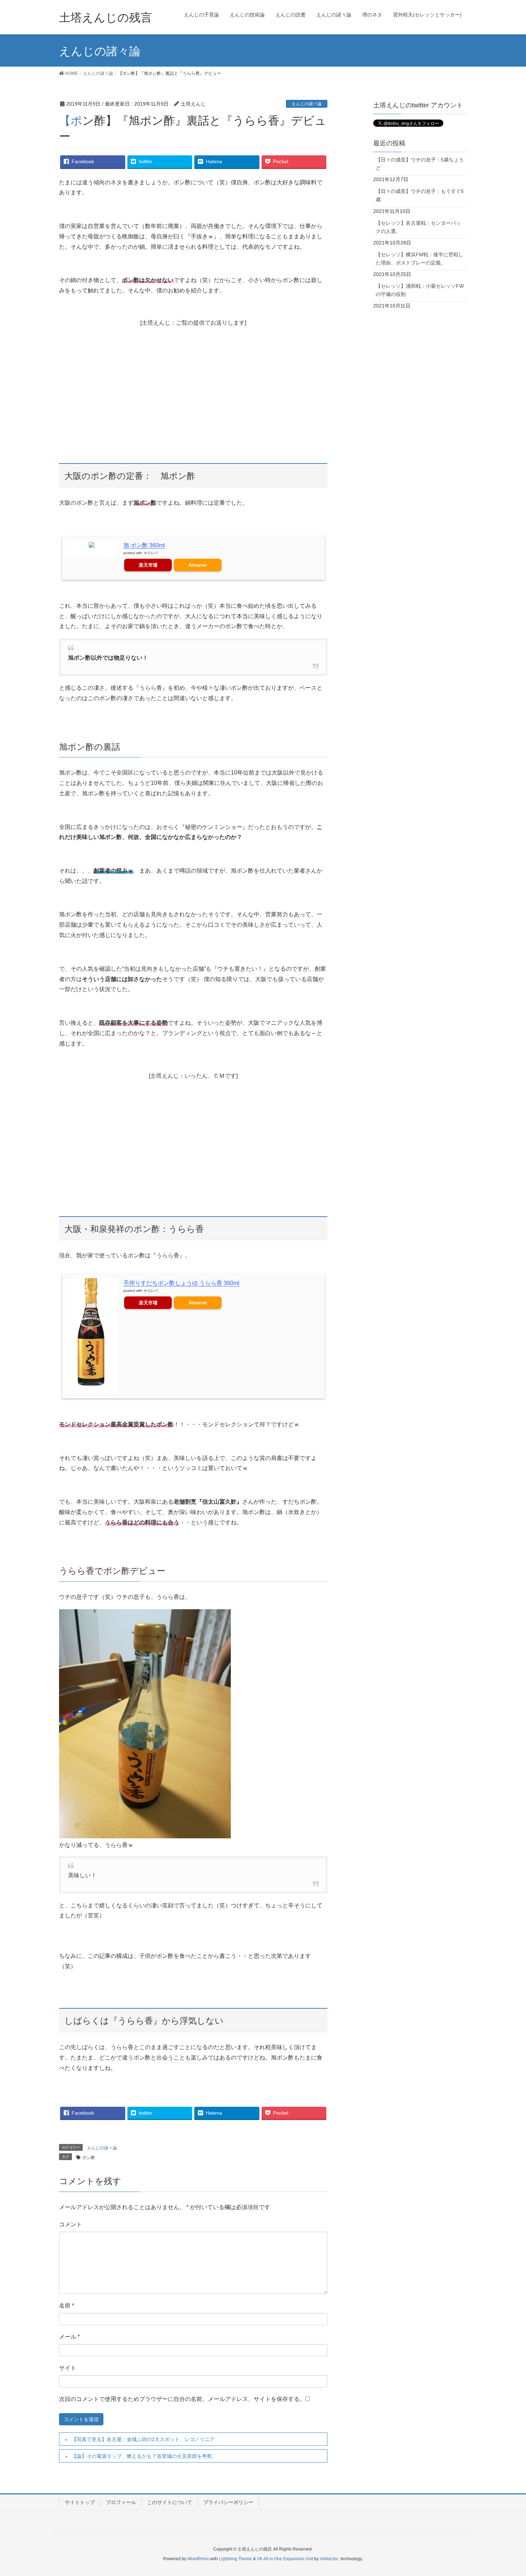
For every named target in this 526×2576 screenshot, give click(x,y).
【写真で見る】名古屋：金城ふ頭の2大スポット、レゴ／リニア (143, 2439)
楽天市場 (148, 565)
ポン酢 (89, 2158)
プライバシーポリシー (228, 2502)
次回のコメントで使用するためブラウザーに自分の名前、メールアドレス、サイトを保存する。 (182, 2399)
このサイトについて (170, 2502)
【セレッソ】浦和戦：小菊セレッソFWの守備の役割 (420, 290)
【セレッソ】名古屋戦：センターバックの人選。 (418, 227)
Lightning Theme (235, 2559)
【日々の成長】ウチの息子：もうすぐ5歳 (420, 195)
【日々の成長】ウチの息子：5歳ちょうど (420, 164)
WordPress (198, 2559)
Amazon (198, 565)
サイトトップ (80, 2502)
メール (69, 2337)
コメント (70, 2224)
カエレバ (151, 553)
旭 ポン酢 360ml (144, 545)
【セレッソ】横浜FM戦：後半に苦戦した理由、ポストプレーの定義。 (420, 259)
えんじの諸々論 (307, 104)
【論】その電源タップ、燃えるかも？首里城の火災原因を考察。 (144, 2456)
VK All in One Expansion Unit (285, 2559)
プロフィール (121, 2502)
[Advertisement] (193, 385)
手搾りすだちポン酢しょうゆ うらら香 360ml (181, 1283)
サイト (68, 2368)
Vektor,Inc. (330, 2559)
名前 (67, 2306)
